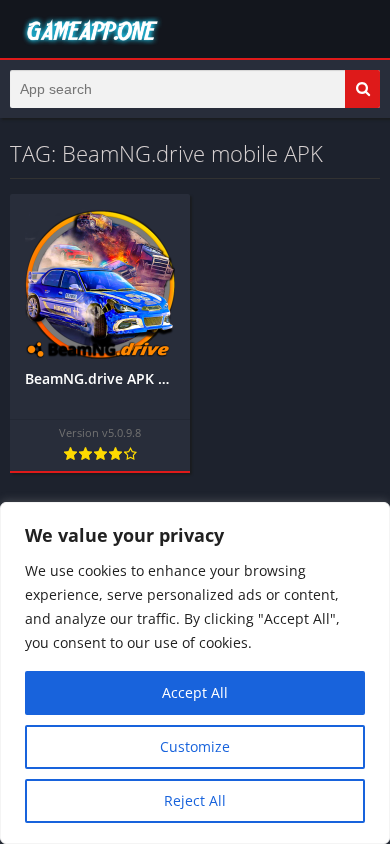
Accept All (195, 692)
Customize (195, 746)
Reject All (195, 800)
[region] (195, 673)
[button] (362, 89)
